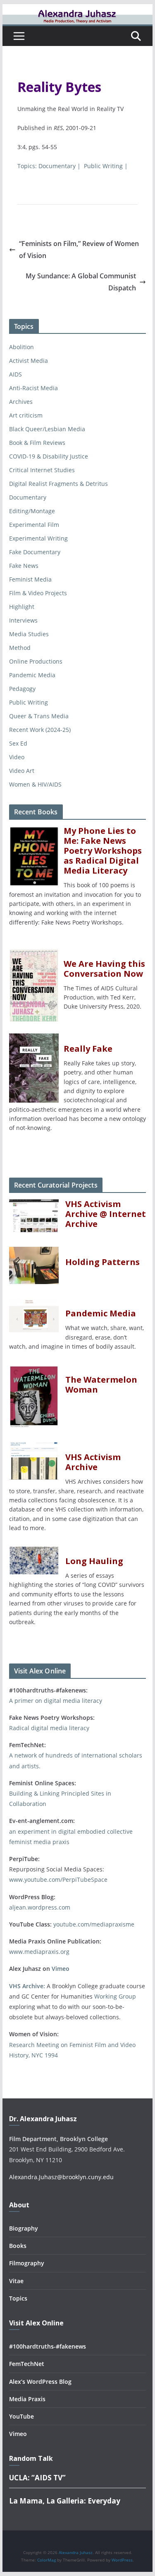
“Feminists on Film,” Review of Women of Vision (79, 250)
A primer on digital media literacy (56, 1701)
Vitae (16, 2281)
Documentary (57, 166)
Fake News (24, 566)
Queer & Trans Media (39, 716)
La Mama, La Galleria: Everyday (65, 2501)
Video (17, 757)
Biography (24, 2228)
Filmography (27, 2263)
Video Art (22, 771)
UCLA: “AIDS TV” (37, 2478)
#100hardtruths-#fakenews (48, 2346)
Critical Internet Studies (42, 470)
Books (18, 2246)
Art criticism (26, 415)
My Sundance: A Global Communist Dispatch (81, 282)
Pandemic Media (32, 675)
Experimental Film (34, 525)
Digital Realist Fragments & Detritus (58, 484)
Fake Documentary (35, 552)
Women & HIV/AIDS (35, 784)
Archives (21, 402)
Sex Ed (18, 743)
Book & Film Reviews (37, 443)
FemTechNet (27, 2364)
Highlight (22, 607)
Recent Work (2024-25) (40, 730)
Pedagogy (22, 689)
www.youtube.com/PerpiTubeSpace (58, 1879)
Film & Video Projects (38, 593)
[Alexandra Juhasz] (78, 10)
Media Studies (29, 634)
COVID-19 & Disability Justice (49, 456)
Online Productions (36, 661)
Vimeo (61, 1969)
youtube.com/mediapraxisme (94, 1924)
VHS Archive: (27, 1986)
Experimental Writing (38, 538)
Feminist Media (30, 579)
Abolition (21, 347)
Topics (18, 2298)
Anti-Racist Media (33, 388)
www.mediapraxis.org (39, 1952)
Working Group (115, 1996)
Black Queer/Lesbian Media (47, 429)
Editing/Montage (32, 511)
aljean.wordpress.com (40, 1907)
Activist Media (29, 361)
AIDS (15, 374)
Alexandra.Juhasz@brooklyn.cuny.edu (61, 2177)
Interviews (23, 620)
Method (20, 648)
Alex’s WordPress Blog (40, 2382)
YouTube (21, 2416)
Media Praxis (27, 2399)
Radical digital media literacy (49, 1728)
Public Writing (103, 166)
